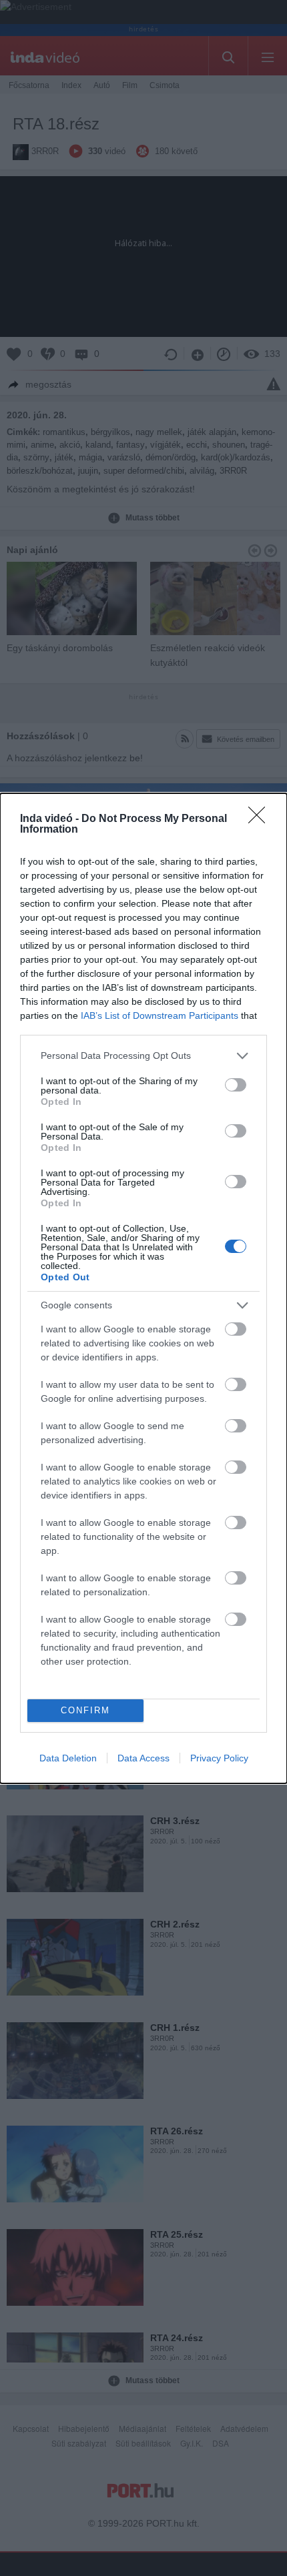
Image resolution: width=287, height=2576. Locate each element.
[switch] (236, 1085)
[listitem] (143, 1056)
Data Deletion (68, 1758)
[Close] (261, 819)
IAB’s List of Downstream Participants (160, 1015)
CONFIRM (85, 1710)
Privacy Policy (219, 1758)
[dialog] (143, 1288)
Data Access (143, 1758)
